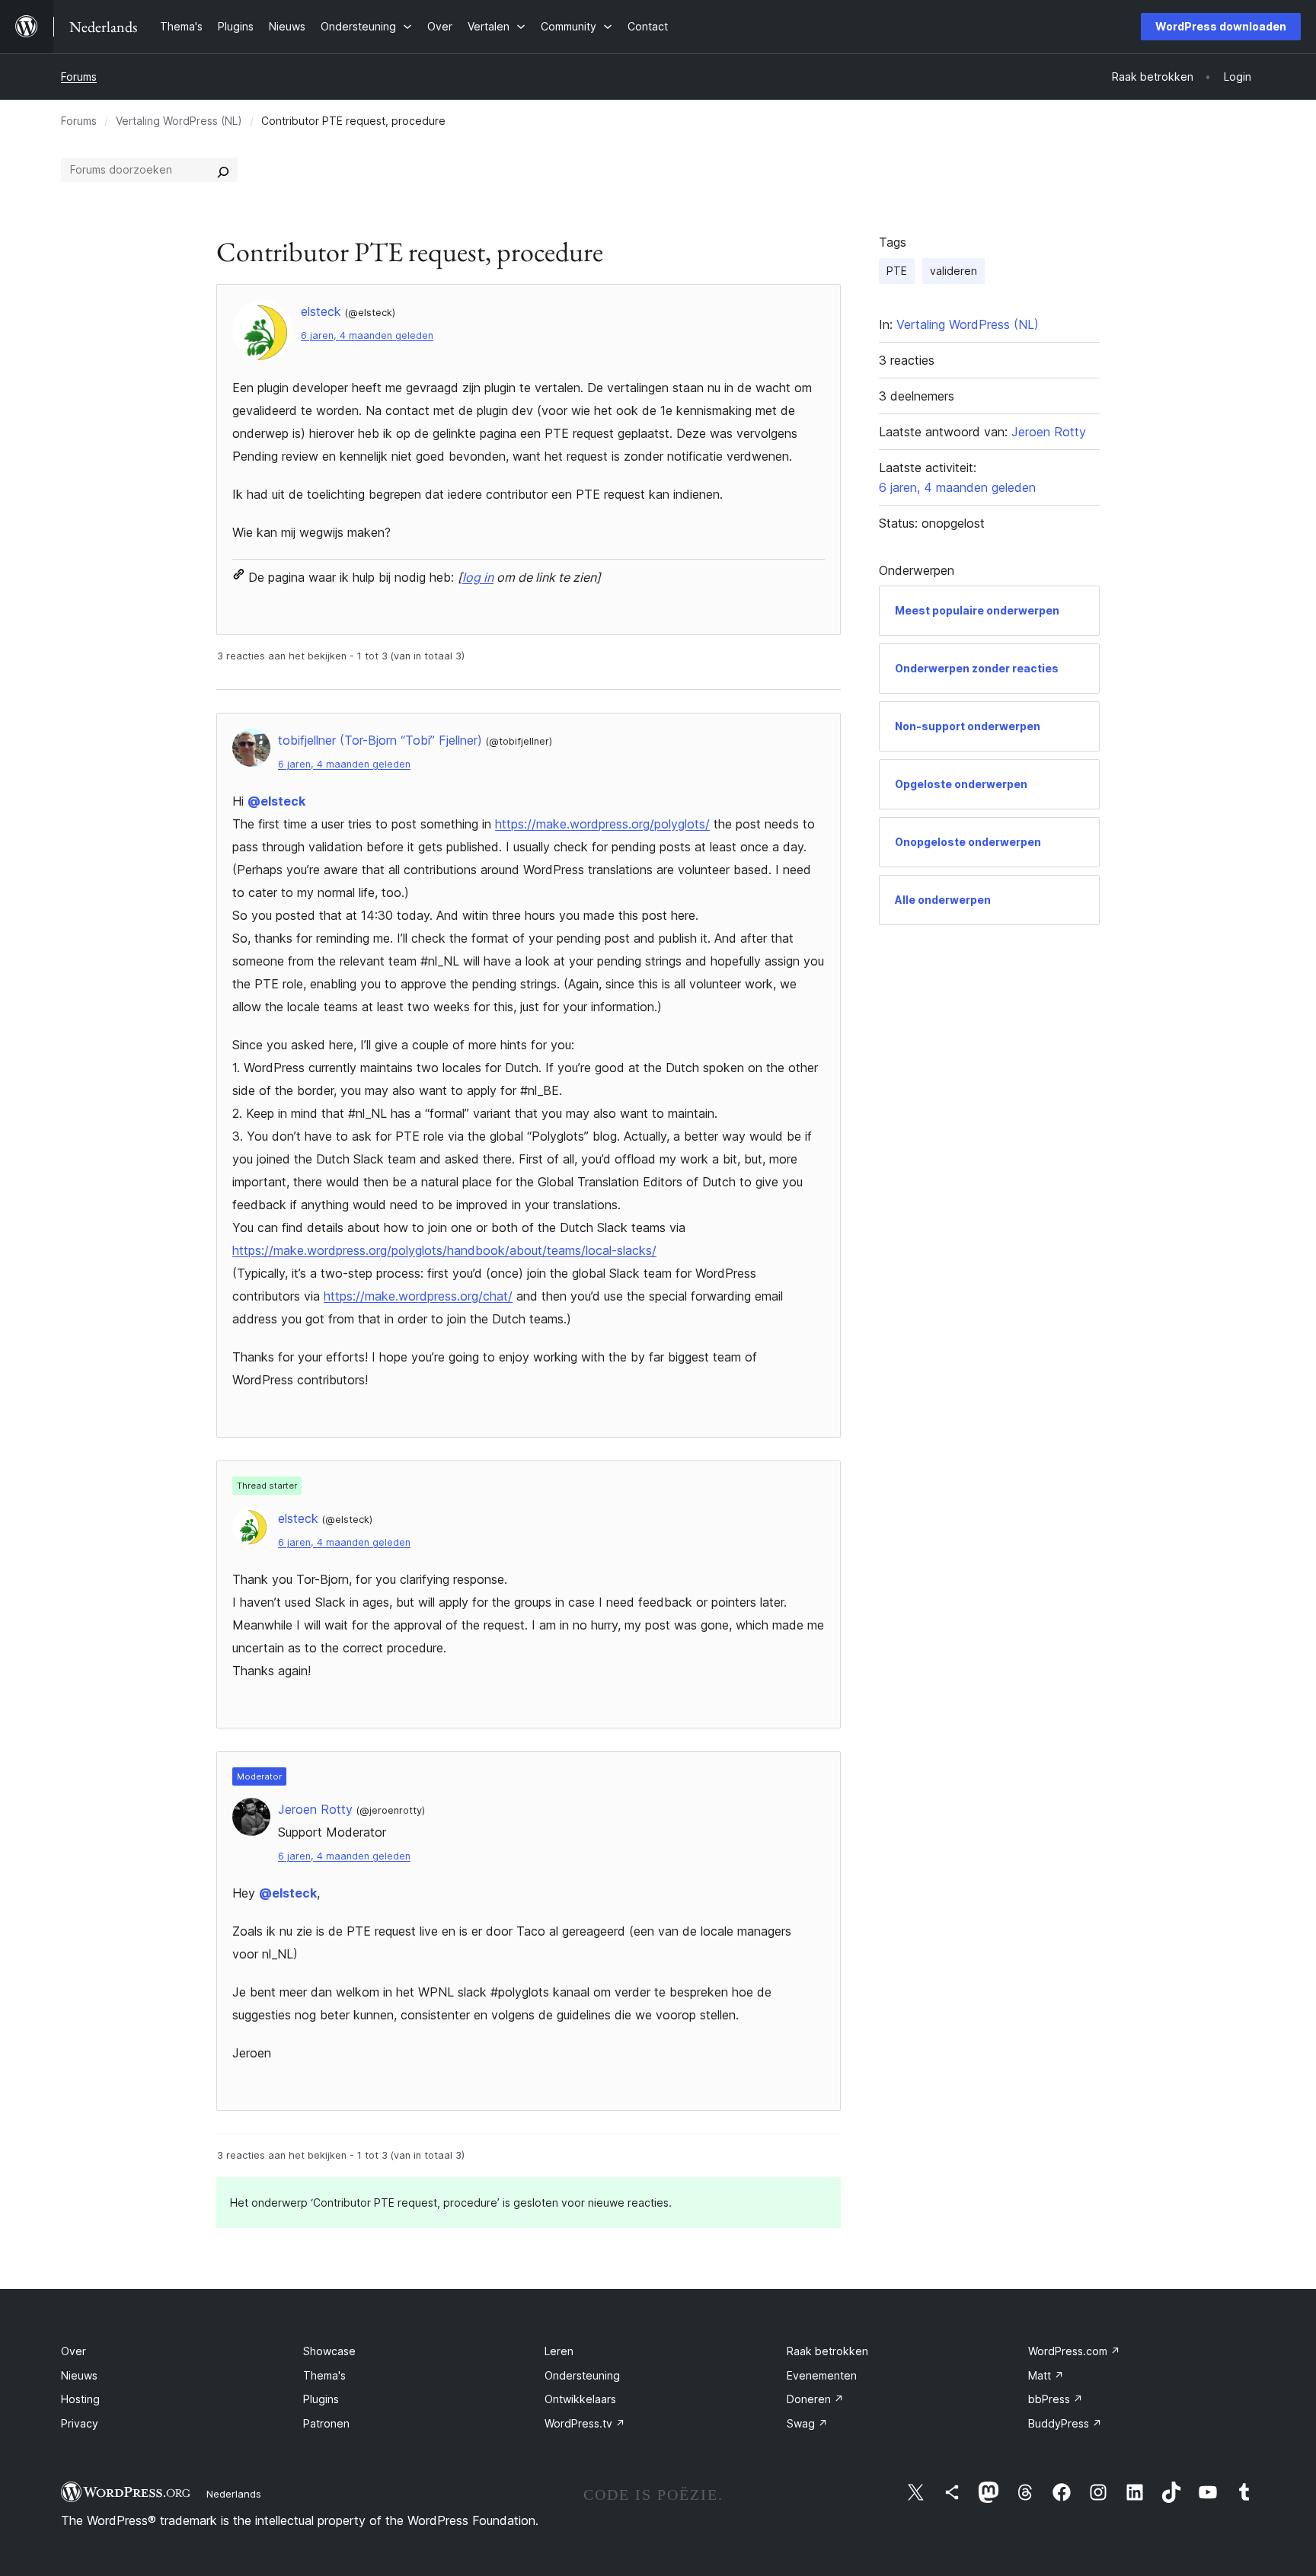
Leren (559, 2351)
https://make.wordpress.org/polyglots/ (602, 824)
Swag (807, 2423)
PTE (897, 271)
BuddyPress (1065, 2423)
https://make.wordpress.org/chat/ (418, 1296)
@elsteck (276, 801)
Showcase (329, 2351)
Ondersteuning (582, 2375)
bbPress (1056, 2399)
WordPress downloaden (1221, 26)
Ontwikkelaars (580, 2399)
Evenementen (822, 2375)
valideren (953, 271)
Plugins (321, 2399)
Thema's (324, 2375)
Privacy (80, 2423)
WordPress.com (1074, 2351)
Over (73, 2351)
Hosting (80, 2399)
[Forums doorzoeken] (223, 170)
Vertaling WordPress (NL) (179, 121)
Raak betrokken (827, 2351)
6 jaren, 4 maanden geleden (367, 335)
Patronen (326, 2423)
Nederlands (234, 2494)
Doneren (815, 2399)
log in (478, 577)
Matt (1046, 2375)
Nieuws (79, 2375)
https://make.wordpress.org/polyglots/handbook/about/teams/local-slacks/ (444, 1250)
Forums (79, 77)
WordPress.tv (585, 2423)
